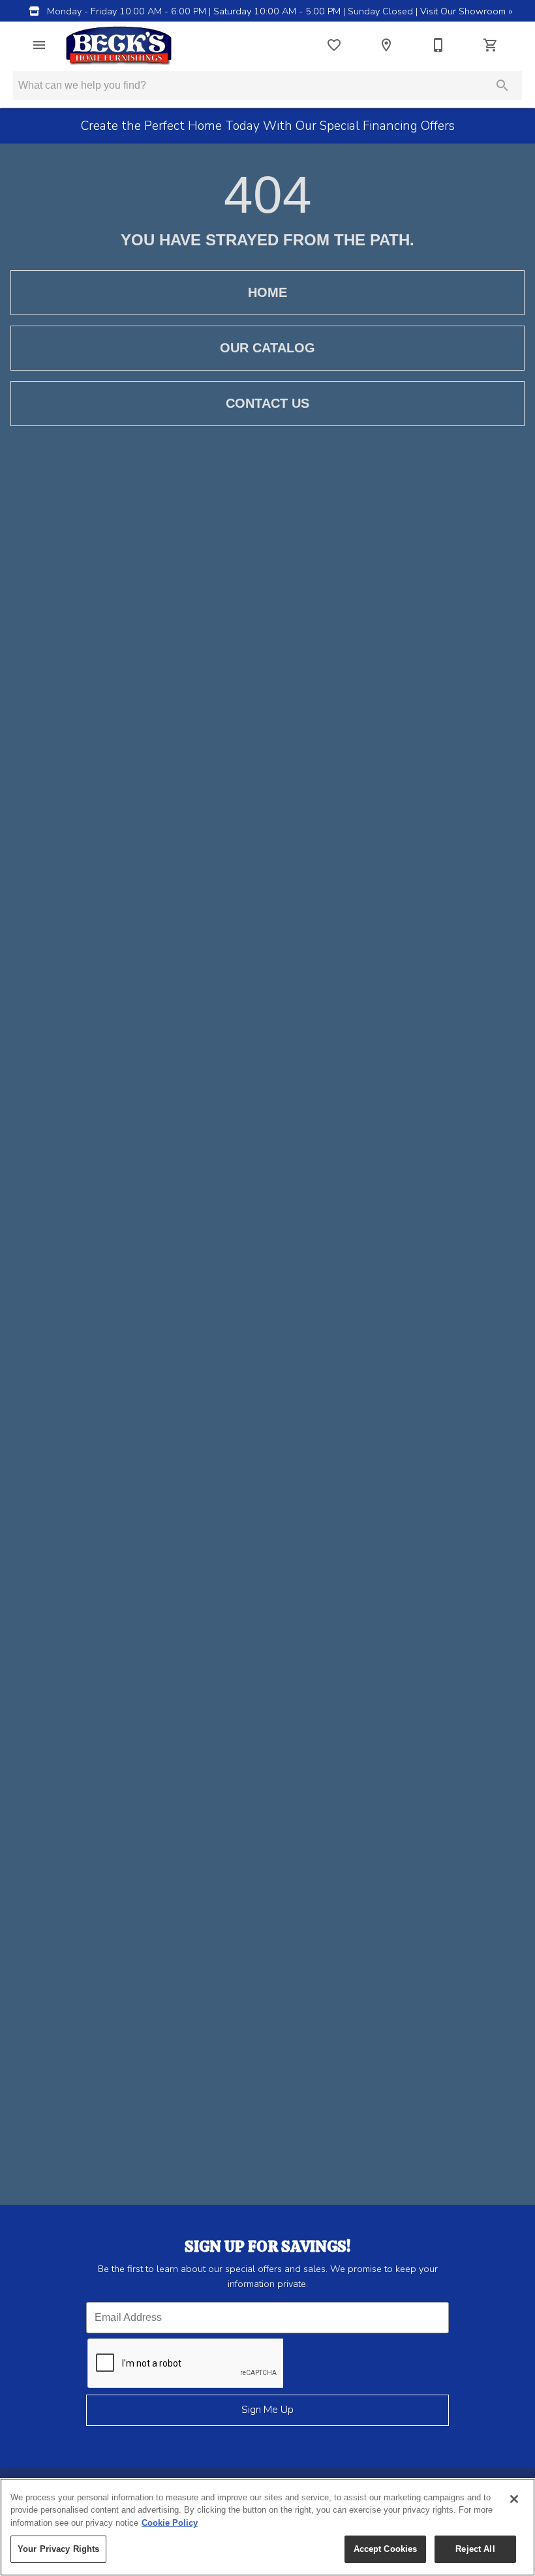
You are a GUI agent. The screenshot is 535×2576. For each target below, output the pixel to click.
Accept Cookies (386, 2549)
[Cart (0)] (491, 45)
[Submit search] (502, 85)
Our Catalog (267, 348)
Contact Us (267, 403)
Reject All (475, 2549)
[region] (267, 2527)
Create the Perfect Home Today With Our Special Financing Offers (268, 126)
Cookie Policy (170, 2523)
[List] (334, 45)
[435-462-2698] (438, 45)
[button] (39, 45)
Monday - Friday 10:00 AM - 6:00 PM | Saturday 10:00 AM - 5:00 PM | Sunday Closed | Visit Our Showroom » (278, 11)
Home (267, 292)
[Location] (386, 45)
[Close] (514, 2499)
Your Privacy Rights (58, 2549)
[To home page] (119, 45)
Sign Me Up (267, 2410)
